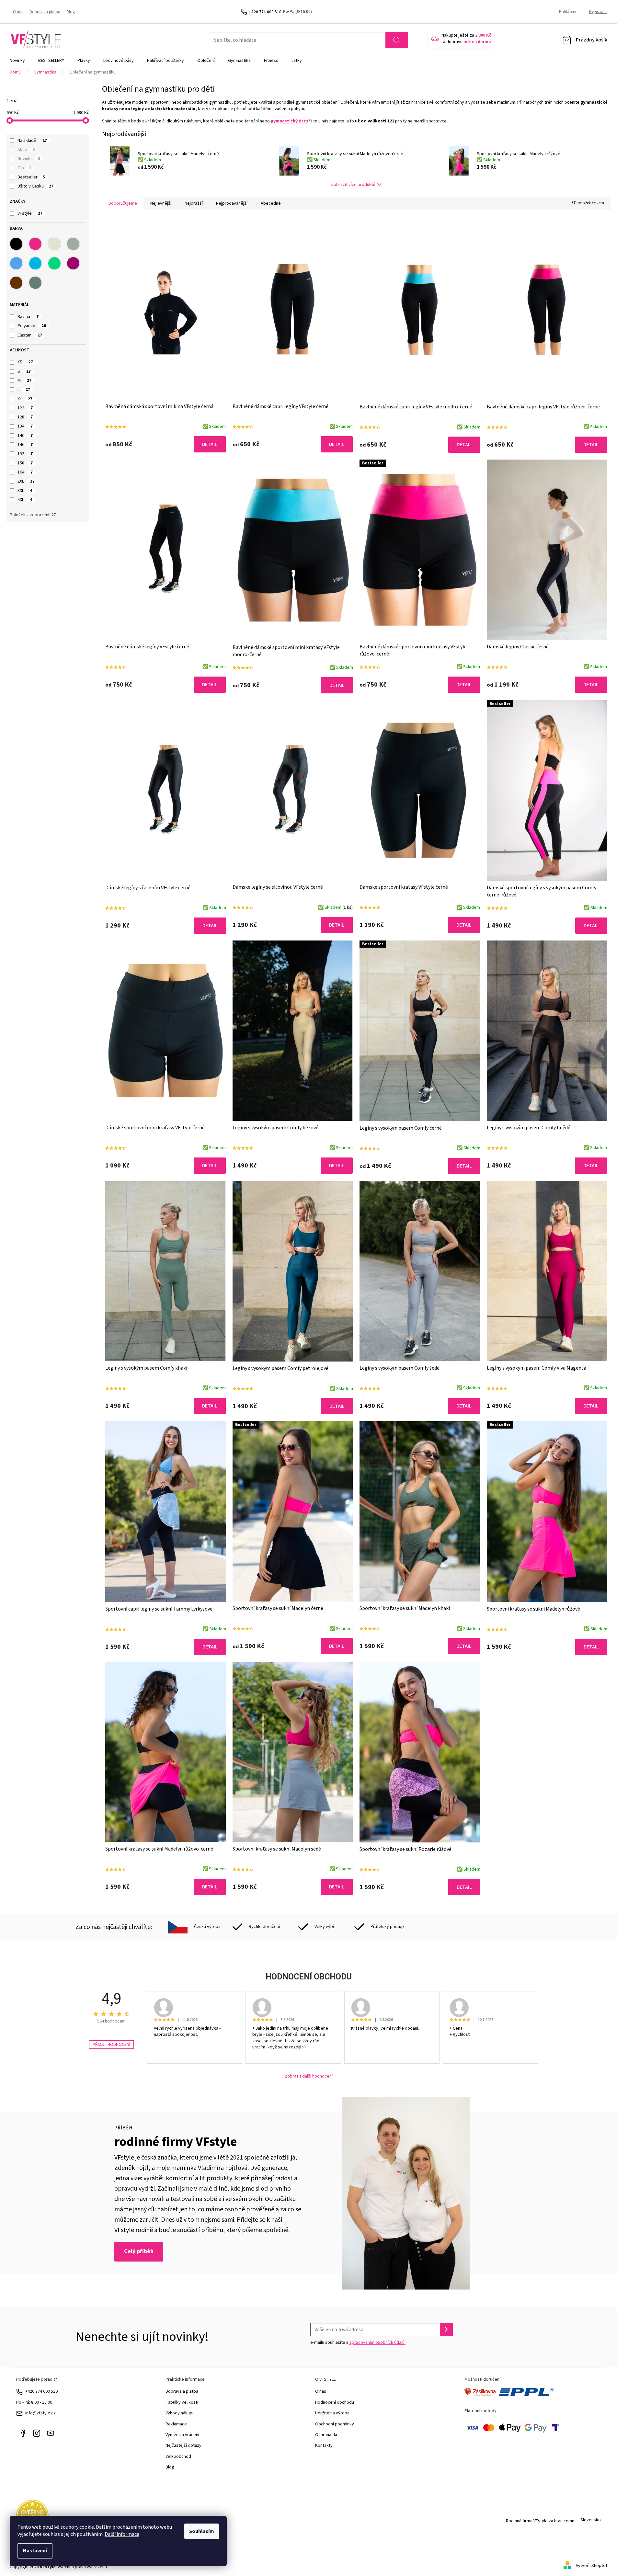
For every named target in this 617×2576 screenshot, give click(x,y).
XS (25, 362)
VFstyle (30, 213)
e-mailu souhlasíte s (358, 2342)
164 (25, 472)
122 (25, 408)
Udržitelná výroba (332, 2413)
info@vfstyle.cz (40, 2413)
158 (25, 463)
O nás (18, 12)
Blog (71, 12)
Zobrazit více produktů (353, 185)
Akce (26, 150)
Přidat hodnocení (111, 2045)
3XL (25, 491)
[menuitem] (17, 61)
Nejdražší (194, 203)
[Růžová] (35, 244)
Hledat (397, 40)
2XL (26, 481)
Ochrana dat (327, 2435)
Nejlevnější (161, 203)
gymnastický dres (290, 121)
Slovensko (591, 2520)
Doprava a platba (45, 12)
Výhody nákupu (180, 2413)
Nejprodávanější (232, 203)
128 (25, 417)
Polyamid (32, 326)
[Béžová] (54, 244)
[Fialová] (73, 263)
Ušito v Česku (35, 186)
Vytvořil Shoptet (592, 2566)
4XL (25, 500)
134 (25, 426)
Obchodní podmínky (335, 2424)
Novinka (29, 159)
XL (25, 399)
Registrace (598, 12)
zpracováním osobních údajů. (377, 2342)
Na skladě (32, 141)
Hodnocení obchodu (335, 2402)
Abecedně (271, 203)
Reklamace (176, 2424)
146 (25, 445)
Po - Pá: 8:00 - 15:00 (34, 2402)
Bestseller (31, 177)
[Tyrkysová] (35, 263)
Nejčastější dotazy (183, 2445)
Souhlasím (202, 2531)
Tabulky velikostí (182, 2402)
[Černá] (16, 244)
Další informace (122, 2534)
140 (25, 436)
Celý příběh (139, 2251)
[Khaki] (35, 283)
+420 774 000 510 (41, 2391)
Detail (210, 444)
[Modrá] (16, 263)
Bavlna (28, 317)
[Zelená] (54, 263)
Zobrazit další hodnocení (309, 2076)
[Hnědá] (16, 283)
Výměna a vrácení (182, 2435)
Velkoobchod (178, 2456)
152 (25, 454)
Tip (24, 168)
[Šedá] (73, 244)
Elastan (30, 335)
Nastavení (35, 2551)
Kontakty (324, 2445)
